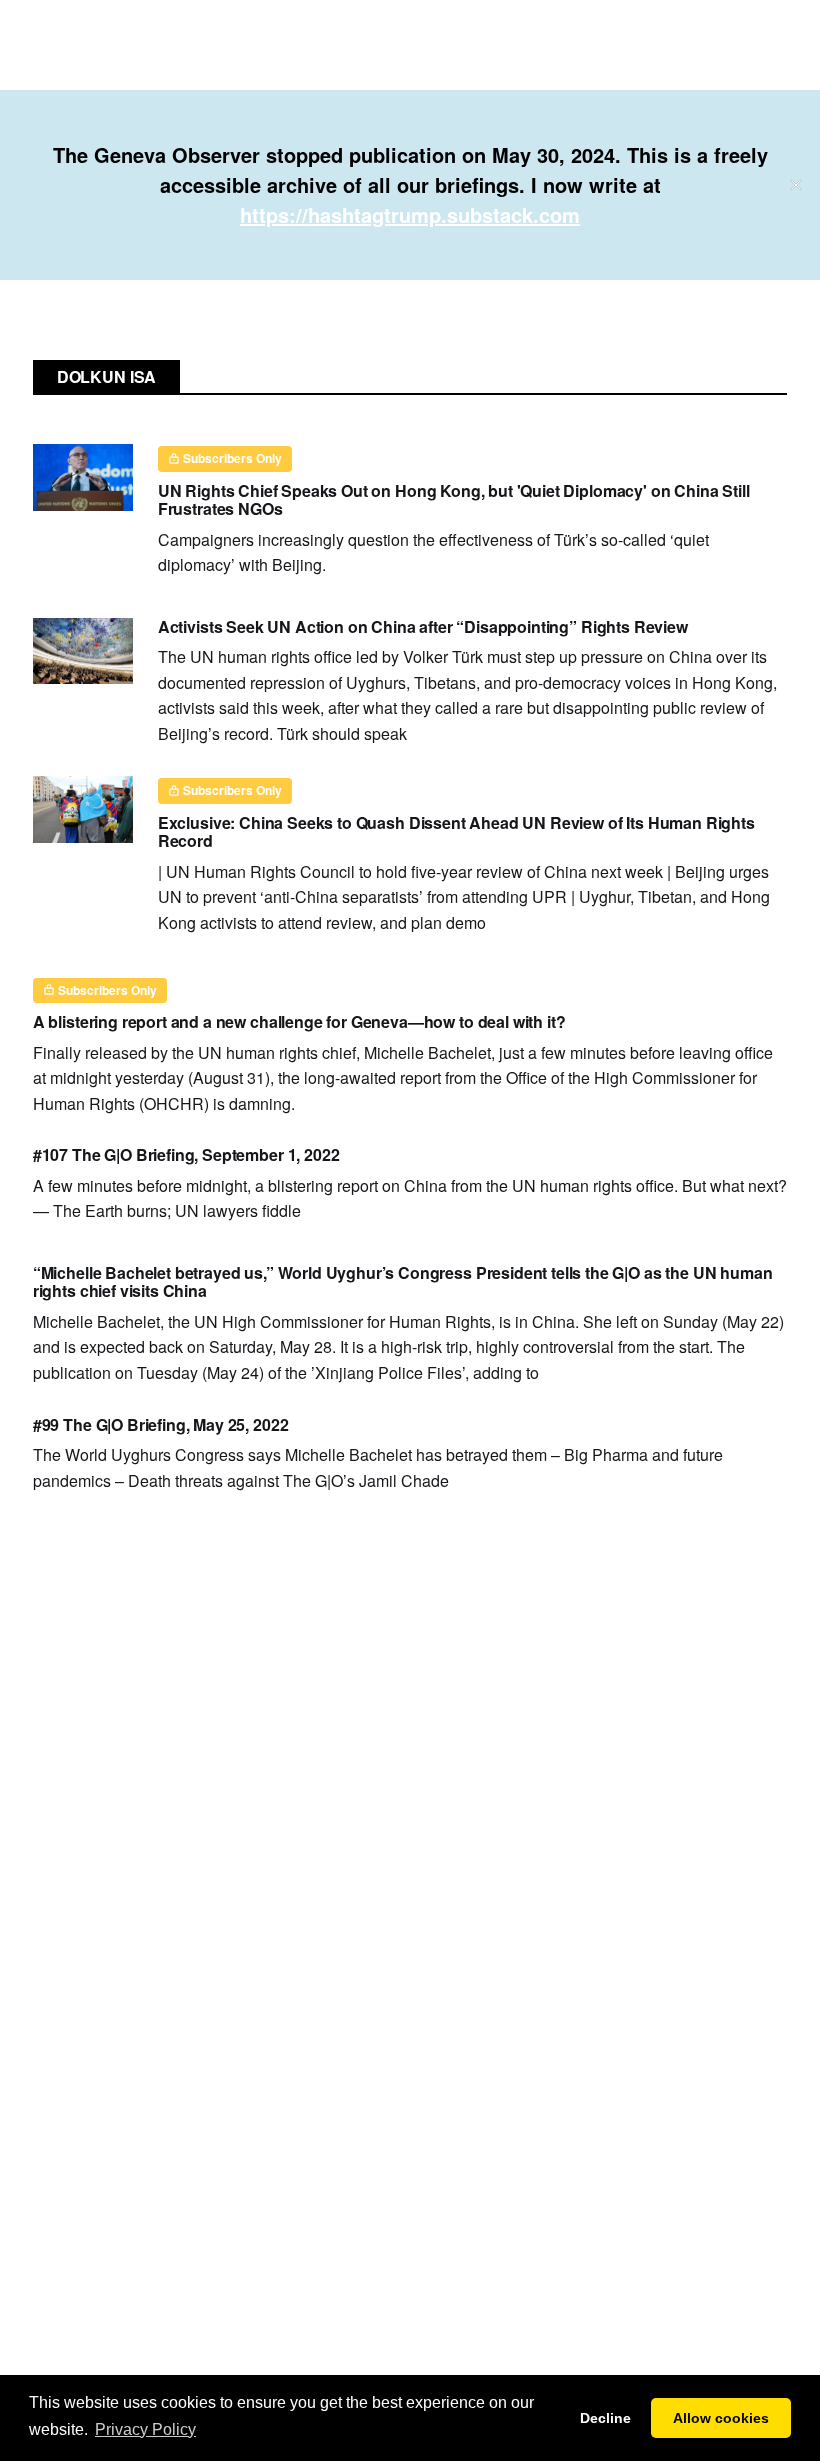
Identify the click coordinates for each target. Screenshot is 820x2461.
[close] (796, 185)
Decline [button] (605, 2418)
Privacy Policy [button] (145, 2429)
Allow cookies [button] (721, 2418)
